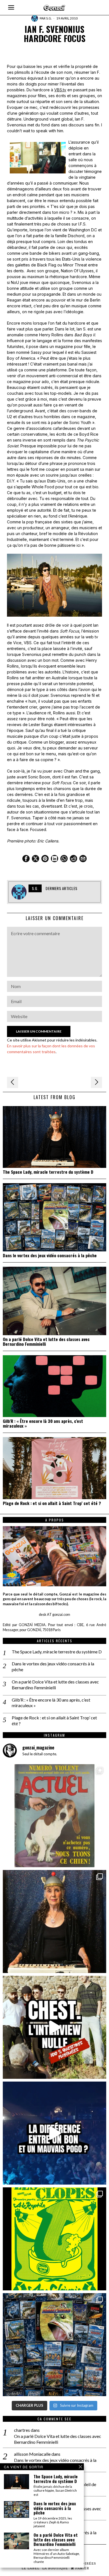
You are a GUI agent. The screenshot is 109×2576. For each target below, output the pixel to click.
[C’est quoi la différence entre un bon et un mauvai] (54, 2133)
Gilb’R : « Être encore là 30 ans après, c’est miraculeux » (43, 1423)
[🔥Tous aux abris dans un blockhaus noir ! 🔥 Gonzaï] (54, 2239)
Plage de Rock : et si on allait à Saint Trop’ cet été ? (52, 1503)
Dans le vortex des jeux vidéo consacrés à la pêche (50, 1255)
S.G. (49, 18)
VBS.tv (60, 90)
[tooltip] (26, 859)
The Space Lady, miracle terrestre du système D (48, 1172)
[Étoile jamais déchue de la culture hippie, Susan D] (54, 1921)
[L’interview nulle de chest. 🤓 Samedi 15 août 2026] (54, 2027)
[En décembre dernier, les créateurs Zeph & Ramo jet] (54, 2345)
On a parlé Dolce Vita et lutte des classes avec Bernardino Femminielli (46, 1342)
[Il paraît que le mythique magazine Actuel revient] (54, 1816)
